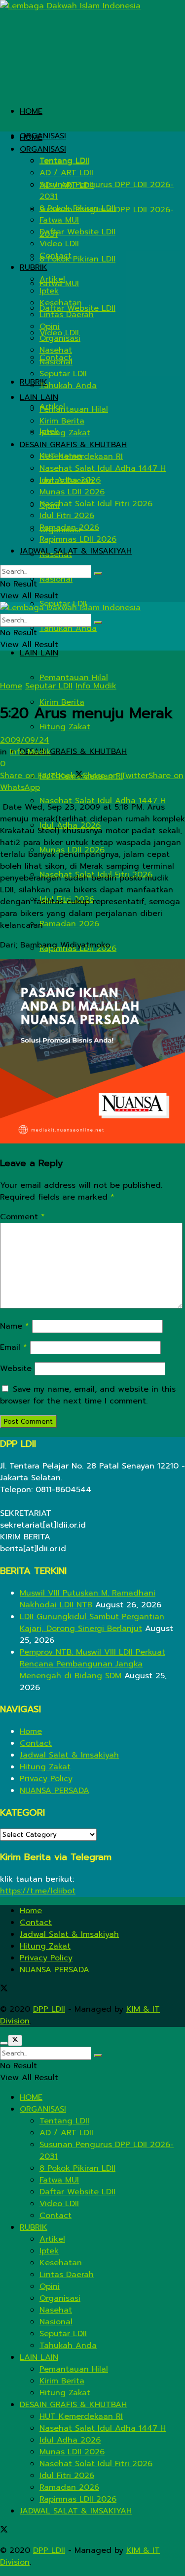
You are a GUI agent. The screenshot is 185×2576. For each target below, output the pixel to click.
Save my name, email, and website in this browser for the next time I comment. (88, 1395)
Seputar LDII (63, 374)
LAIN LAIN (39, 653)
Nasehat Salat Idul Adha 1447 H (103, 801)
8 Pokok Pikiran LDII (77, 259)
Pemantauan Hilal (74, 678)
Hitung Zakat (65, 727)
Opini (50, 326)
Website (16, 1369)
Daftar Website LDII (77, 232)
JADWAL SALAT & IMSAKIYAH (76, 551)
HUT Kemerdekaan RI (81, 457)
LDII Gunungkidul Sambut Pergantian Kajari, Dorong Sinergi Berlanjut (92, 1623)
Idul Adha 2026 (70, 480)
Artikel (52, 279)
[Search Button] (98, 574)
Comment (22, 1217)
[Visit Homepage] (70, 6)
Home (11, 686)
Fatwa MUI (59, 220)
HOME (31, 111)
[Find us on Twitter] (4, 1989)
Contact (55, 256)
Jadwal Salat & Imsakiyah (69, 1755)
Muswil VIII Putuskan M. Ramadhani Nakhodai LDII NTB (88, 1599)
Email (14, 1347)
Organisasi (60, 338)
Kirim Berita (62, 421)
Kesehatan (61, 303)
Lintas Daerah (67, 315)
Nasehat (56, 350)
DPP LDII (49, 2009)
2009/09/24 (25, 740)
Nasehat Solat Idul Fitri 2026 (96, 504)
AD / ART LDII (66, 173)
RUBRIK (34, 267)
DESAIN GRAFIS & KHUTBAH (73, 751)
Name (15, 1326)
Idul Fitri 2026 (67, 516)
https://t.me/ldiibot (38, 1891)
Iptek (49, 291)
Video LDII (59, 244)
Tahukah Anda (68, 628)
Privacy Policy (46, 1779)
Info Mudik (96, 686)
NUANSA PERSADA (55, 1791)
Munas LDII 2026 (72, 492)
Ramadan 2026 (69, 924)
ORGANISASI (43, 136)
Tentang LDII (64, 161)
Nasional (56, 579)
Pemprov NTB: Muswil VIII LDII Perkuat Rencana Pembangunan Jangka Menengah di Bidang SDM (92, 1664)
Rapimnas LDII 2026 (78, 539)
